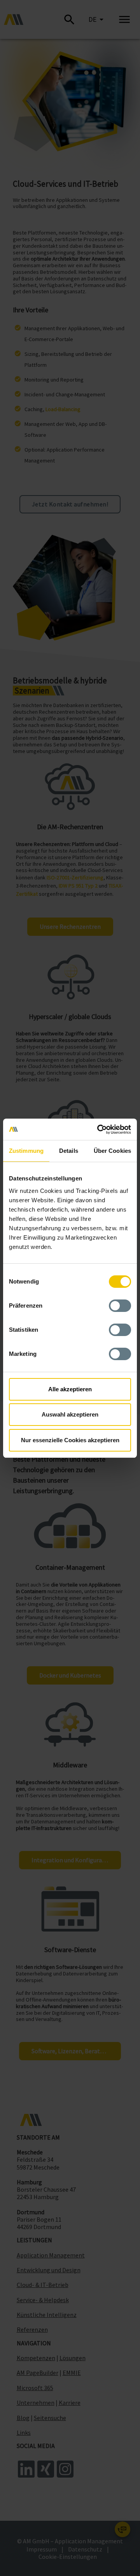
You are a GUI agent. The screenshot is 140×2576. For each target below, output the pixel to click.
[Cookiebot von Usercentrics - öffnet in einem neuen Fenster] (99, 1130)
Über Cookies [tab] (112, 1151)
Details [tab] (69, 1151)
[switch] (120, 1306)
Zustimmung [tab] (26, 1151)
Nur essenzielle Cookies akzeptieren (70, 1440)
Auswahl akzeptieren (70, 1414)
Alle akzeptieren (70, 1389)
